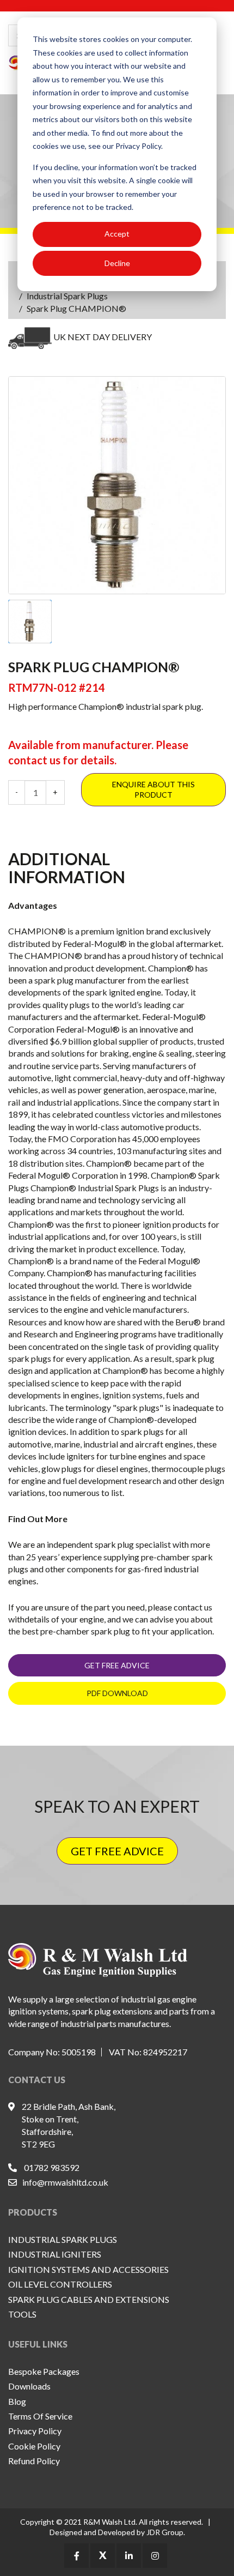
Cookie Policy (34, 2446)
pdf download (117, 1693)
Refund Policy (34, 2461)
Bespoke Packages (44, 2371)
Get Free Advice (117, 1665)
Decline (117, 263)
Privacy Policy (35, 2431)
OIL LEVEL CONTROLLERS (60, 2284)
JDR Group (165, 2532)
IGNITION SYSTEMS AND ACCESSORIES (88, 2269)
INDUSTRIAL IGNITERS (55, 2254)
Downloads (29, 2386)
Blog (17, 2401)
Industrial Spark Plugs (67, 296)
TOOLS (22, 2314)
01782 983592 (52, 2167)
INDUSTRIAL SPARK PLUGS (63, 2239)
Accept (117, 234)
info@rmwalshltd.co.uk (65, 2182)
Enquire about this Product (153, 790)
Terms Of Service (40, 2416)
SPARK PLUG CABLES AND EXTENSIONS (89, 2299)
